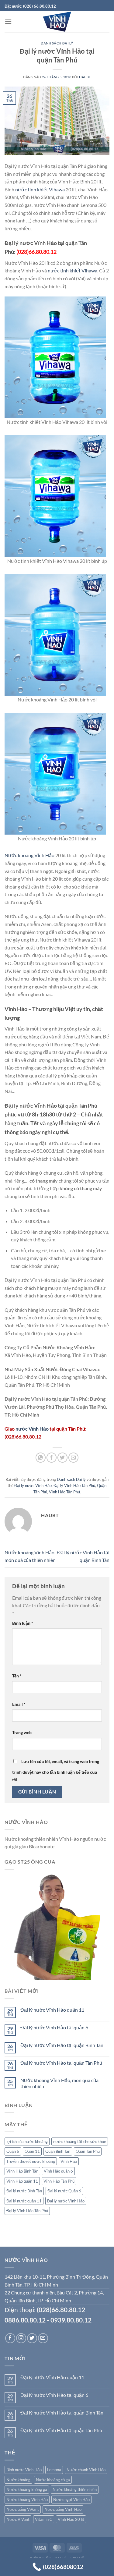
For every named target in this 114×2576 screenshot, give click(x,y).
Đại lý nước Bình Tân (24, 2191)
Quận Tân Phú (88, 2151)
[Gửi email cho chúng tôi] (43, 2338)
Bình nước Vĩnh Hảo (24, 2470)
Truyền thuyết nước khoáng (31, 2161)
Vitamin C (44, 2519)
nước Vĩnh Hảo (32, 1429)
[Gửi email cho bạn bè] (73, 1458)
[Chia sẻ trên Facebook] (52, 1458)
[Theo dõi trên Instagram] (21, 2338)
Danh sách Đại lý (57, 43)
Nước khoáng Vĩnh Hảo (29, 855)
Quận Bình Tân (58, 2151)
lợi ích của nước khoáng (27, 2141)
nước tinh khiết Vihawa (40, 189)
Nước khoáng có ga (53, 2480)
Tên (17, 1676)
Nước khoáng (18, 2480)
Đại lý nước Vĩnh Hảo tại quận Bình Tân (62, 2045)
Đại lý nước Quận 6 (64, 2191)
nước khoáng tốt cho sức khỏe (80, 2141)
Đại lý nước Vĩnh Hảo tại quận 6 (54, 2027)
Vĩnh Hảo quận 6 (58, 2171)
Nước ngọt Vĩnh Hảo (71, 2500)
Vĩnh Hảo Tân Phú (64, 1492)
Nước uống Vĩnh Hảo (63, 2509)
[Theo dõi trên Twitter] (32, 2338)
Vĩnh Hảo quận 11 (22, 2181)
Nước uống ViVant (23, 2509)
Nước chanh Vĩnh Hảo (86, 2470)
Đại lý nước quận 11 (24, 2201)
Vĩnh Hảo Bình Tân (22, 2171)
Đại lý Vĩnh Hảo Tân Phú (74, 1485)
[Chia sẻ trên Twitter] (62, 1458)
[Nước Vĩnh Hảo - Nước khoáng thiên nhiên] (57, 22)
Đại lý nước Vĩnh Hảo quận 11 (52, 2010)
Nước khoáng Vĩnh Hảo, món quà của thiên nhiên (59, 2083)
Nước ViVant (18, 2519)
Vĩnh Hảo (69, 2161)
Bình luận (23, 1623)
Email (19, 1704)
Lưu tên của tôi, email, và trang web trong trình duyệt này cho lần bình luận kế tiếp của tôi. (56, 1771)
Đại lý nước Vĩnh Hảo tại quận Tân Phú (61, 2063)
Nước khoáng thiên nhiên (75, 2489)
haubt (85, 77)
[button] (8, 21)
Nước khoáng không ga (27, 2489)
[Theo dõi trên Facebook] (10, 2338)
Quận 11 (32, 2151)
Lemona (54, 2470)
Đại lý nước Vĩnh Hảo (33, 1485)
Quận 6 (13, 2151)
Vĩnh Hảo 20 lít (71, 2519)
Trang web (22, 1732)
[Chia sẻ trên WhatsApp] (41, 1458)
